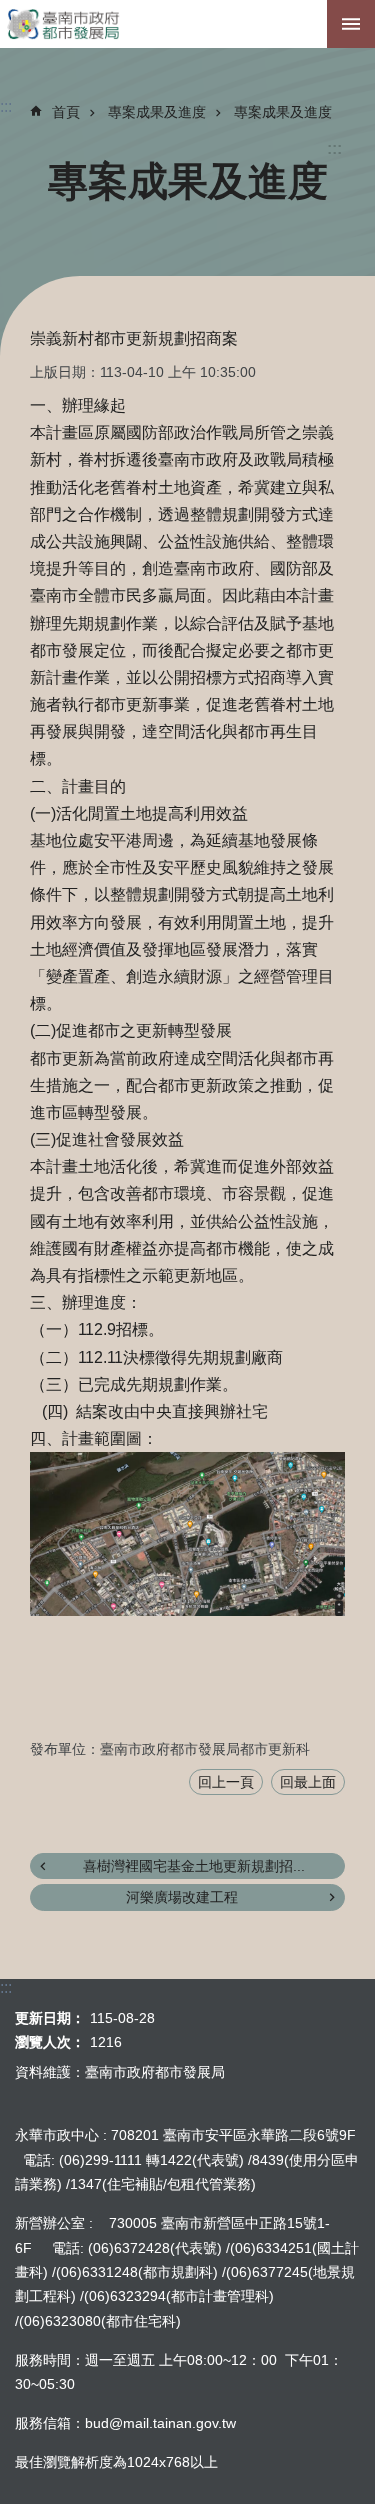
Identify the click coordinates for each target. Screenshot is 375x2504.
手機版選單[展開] (351, 24)
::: (334, 148)
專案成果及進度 (157, 112)
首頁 (66, 112)
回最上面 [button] (308, 1782)
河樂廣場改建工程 (182, 1897)
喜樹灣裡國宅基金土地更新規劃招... (194, 1866)
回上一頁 (226, 1782)
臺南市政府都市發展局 (187, 24)
